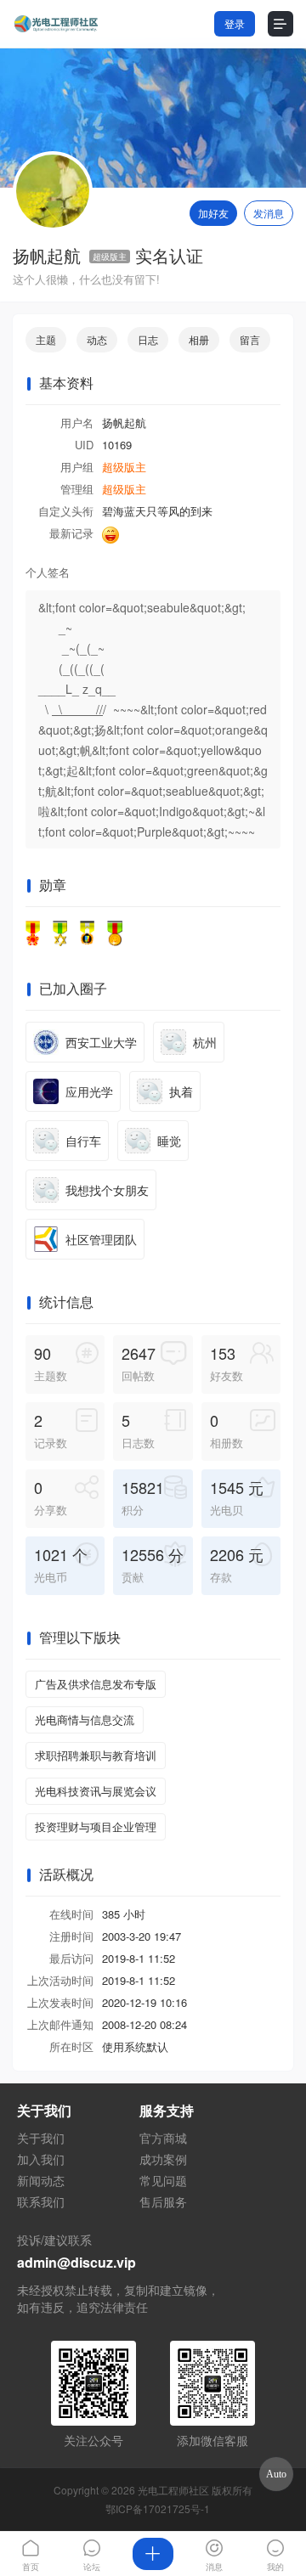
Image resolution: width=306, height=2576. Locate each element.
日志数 (138, 1430)
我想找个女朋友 (107, 1190)
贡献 (153, 1564)
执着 (181, 1091)
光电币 (61, 1564)
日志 (148, 339)
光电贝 (237, 1497)
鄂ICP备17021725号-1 (158, 2508)
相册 (199, 339)
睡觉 (169, 1141)
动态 (97, 339)
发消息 (269, 213)
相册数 (227, 1430)
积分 (143, 1497)
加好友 (213, 213)
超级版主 (110, 256)
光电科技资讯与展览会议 (96, 1791)
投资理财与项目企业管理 (96, 1826)
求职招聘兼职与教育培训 (96, 1755)
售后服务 (163, 2201)
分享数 (51, 1497)
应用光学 (89, 1091)
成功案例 (163, 2159)
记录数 (51, 1430)
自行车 (83, 1141)
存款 (237, 1564)
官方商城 (163, 2138)
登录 (235, 23)
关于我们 (41, 2138)
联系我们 (41, 2201)
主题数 (51, 1363)
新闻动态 (41, 2180)
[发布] (153, 2554)
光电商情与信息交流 (85, 1719)
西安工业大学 (101, 1042)
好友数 (227, 1363)
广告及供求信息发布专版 (96, 1684)
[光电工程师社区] (55, 24)
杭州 (205, 1042)
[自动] (276, 2474)
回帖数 (139, 1363)
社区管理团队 (101, 1239)
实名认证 (169, 256)
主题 (46, 339)
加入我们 (41, 2159)
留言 (250, 339)
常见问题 (163, 2180)
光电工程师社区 (173, 2490)
